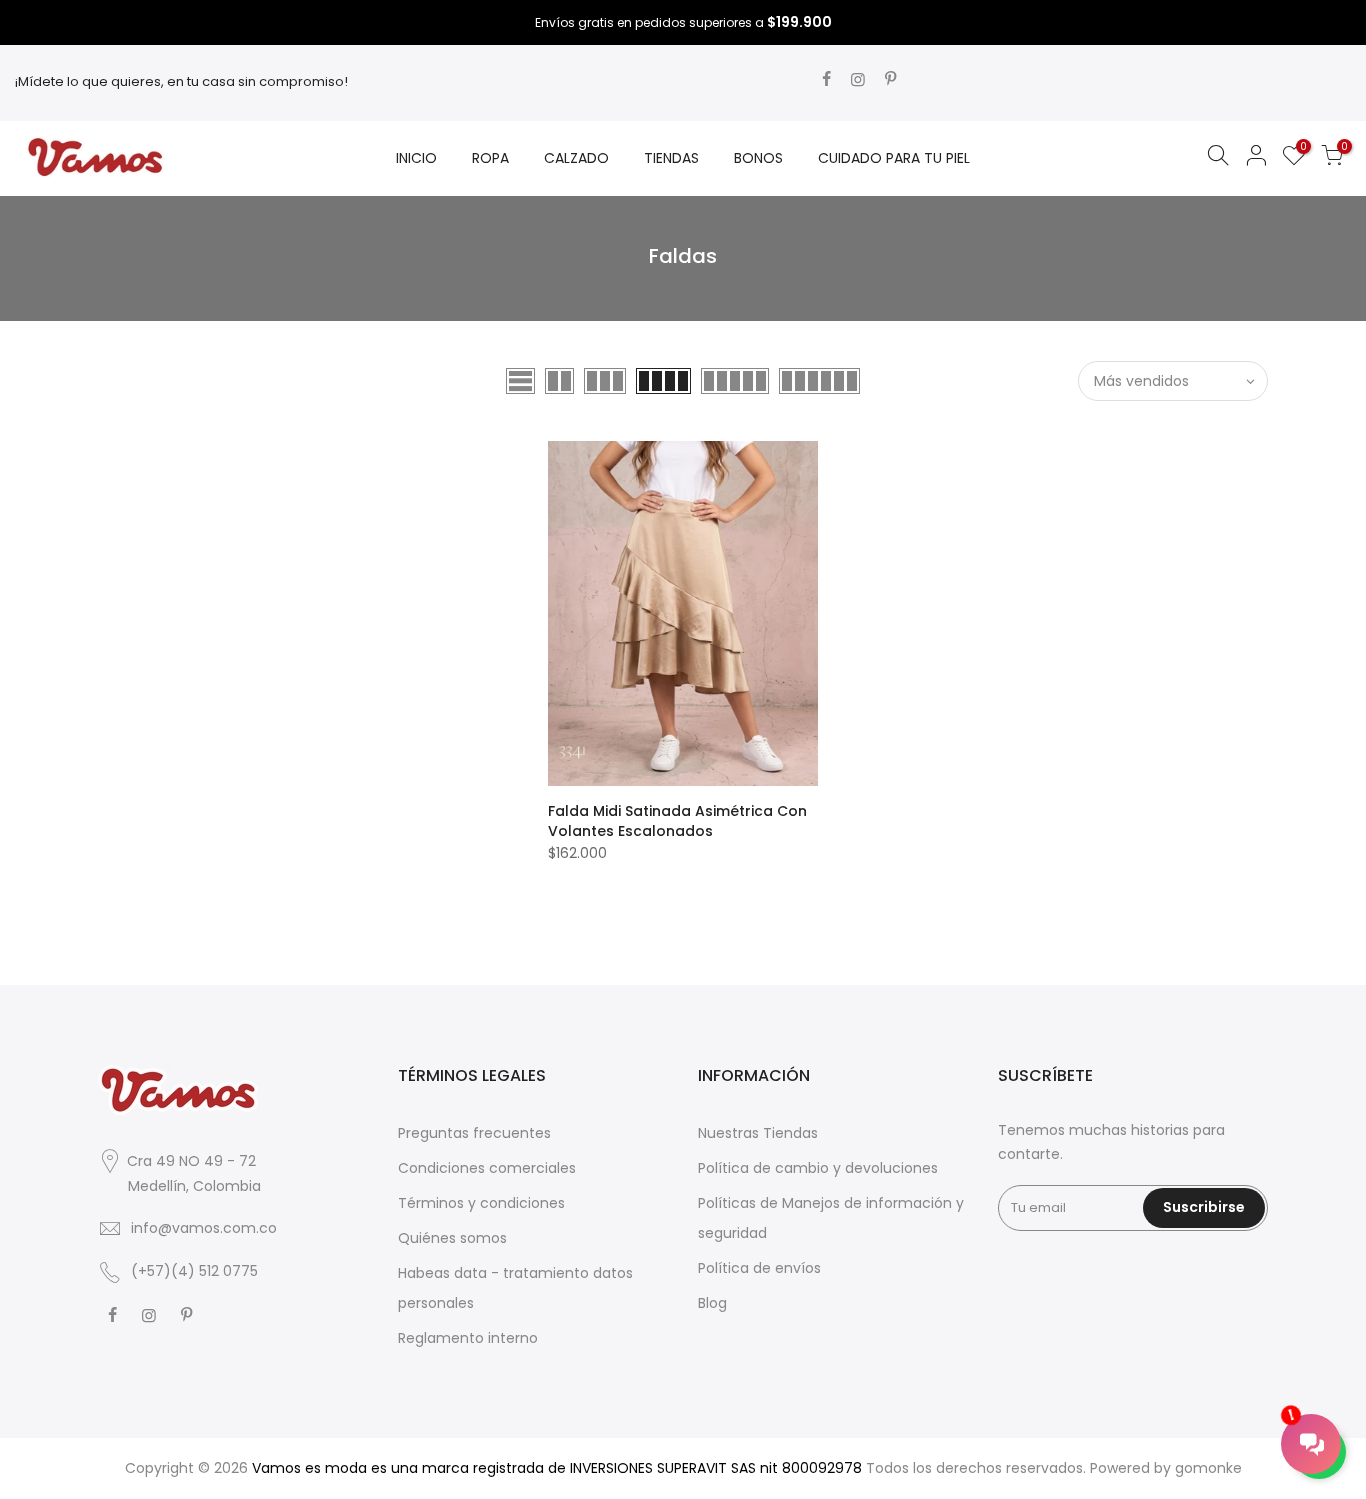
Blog (712, 1303)
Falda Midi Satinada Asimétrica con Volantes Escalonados (677, 821)
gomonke (1208, 1468)
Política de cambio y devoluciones (818, 1168)
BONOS (758, 158)
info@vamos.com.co (204, 1228)
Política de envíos (759, 1268)
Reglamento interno (468, 1338)
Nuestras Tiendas (758, 1133)
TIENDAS (671, 158)
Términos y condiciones (481, 1203)
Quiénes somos (452, 1238)
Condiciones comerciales (487, 1168)
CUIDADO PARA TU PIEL (894, 158)
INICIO (416, 158)
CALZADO (576, 158)
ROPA (490, 158)
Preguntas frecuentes (474, 1133)
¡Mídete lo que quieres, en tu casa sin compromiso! (181, 81)
